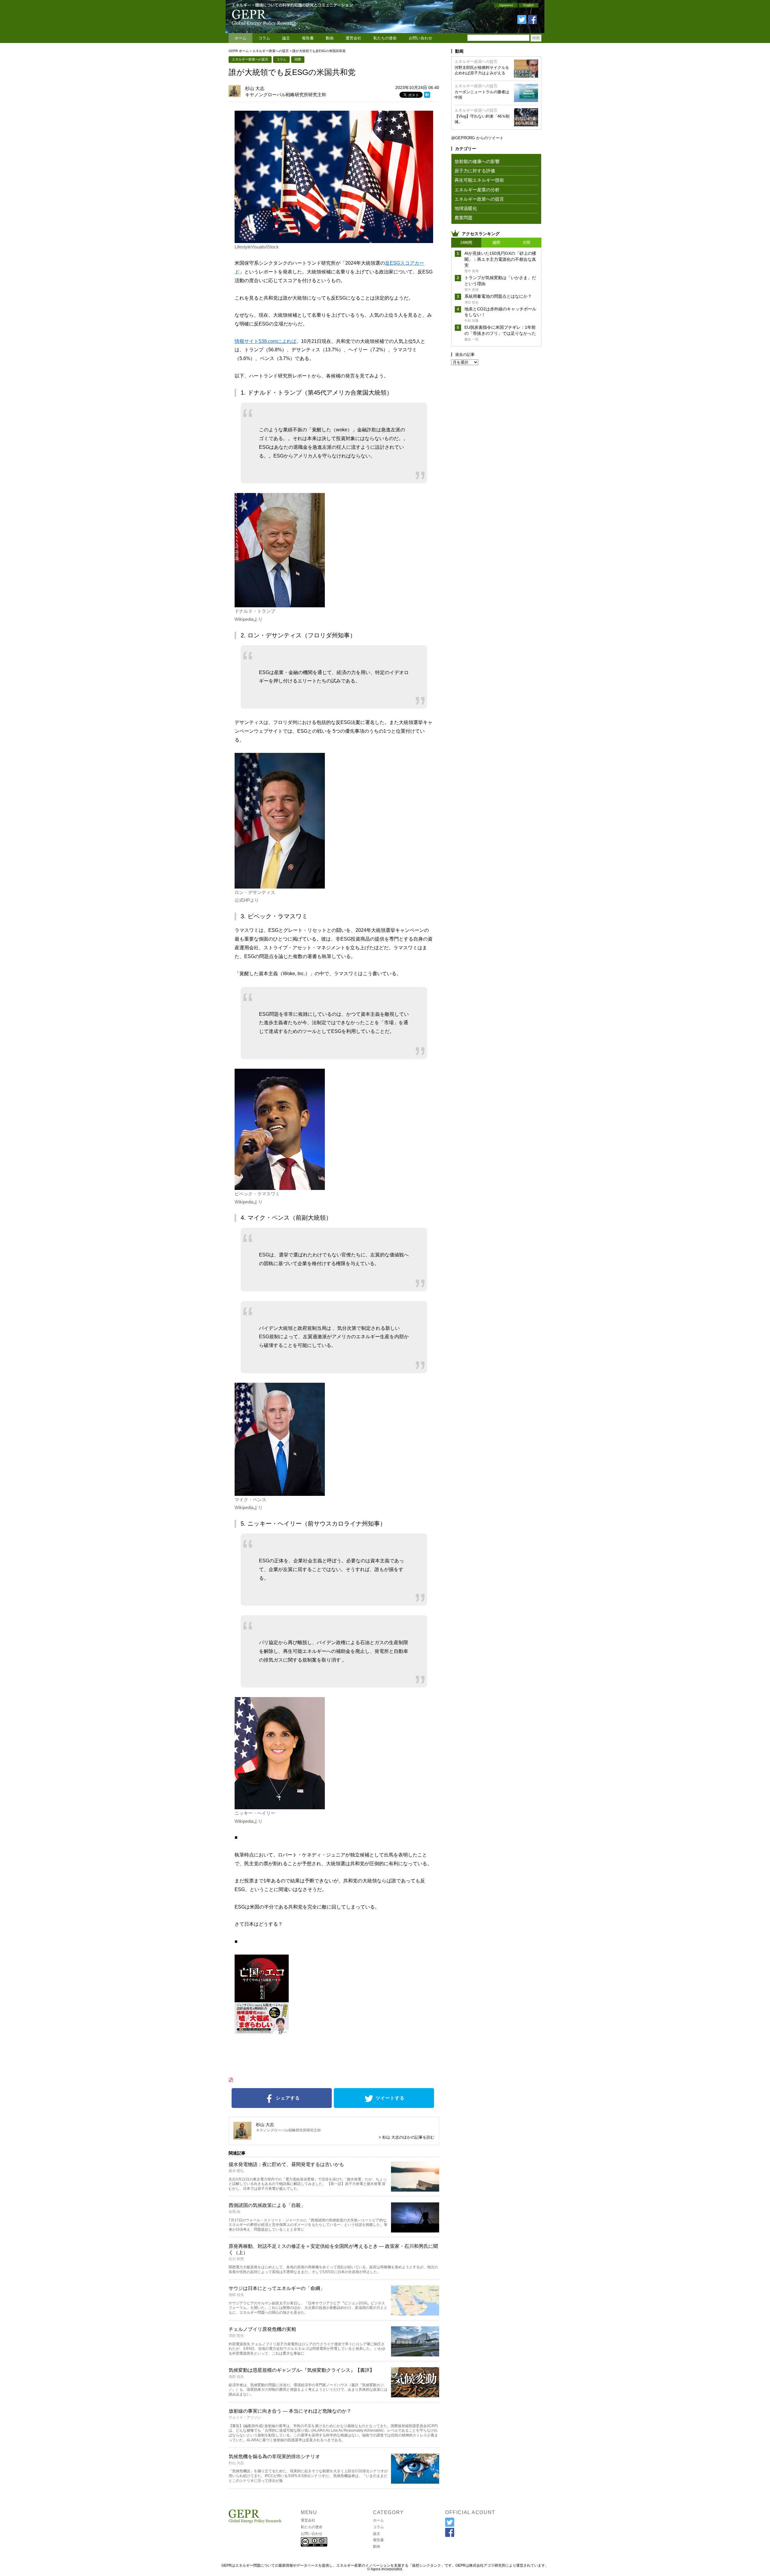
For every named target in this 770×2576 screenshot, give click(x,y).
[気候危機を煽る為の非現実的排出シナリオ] (415, 2482)
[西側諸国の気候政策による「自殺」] (415, 2231)
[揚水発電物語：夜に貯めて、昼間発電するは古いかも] (415, 2190)
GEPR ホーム (239, 51)
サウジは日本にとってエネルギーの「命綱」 (277, 2288)
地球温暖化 (466, 208)
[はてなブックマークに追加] (427, 96)
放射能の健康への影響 (477, 161)
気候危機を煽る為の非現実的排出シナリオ (274, 2456)
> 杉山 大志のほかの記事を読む (407, 2137)
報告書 (308, 38)
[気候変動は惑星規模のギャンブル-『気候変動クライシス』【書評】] (415, 2395)
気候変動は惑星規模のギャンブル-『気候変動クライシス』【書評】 (302, 2370)
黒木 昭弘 (236, 2171)
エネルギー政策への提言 (271, 51)
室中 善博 (471, 271)
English (529, 5)
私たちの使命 (385, 38)
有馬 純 (234, 2212)
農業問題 (464, 218)
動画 (330, 38)
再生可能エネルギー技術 (479, 180)
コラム (264, 38)
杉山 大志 (255, 88)
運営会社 (353, 38)
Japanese (506, 5)
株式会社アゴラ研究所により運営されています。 (509, 2565)
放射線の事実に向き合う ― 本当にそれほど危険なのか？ (290, 2411)
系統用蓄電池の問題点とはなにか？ (498, 296)
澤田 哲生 (236, 2336)
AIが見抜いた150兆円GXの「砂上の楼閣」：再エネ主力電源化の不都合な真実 (500, 259)
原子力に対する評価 (475, 171)
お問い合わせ (420, 38)
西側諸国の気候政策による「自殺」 (267, 2205)
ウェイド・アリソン (245, 2417)
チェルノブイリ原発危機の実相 (262, 2329)
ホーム (240, 38)
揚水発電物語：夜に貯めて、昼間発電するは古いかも (286, 2164)
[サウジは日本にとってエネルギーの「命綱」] (415, 2314)
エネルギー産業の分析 (477, 190)
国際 (298, 59)
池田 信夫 (236, 2295)
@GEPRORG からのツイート (477, 138)
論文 (286, 38)
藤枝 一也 (471, 339)
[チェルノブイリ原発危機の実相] (415, 2354)
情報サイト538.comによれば (265, 341)
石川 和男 (236, 2259)
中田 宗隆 (471, 321)
